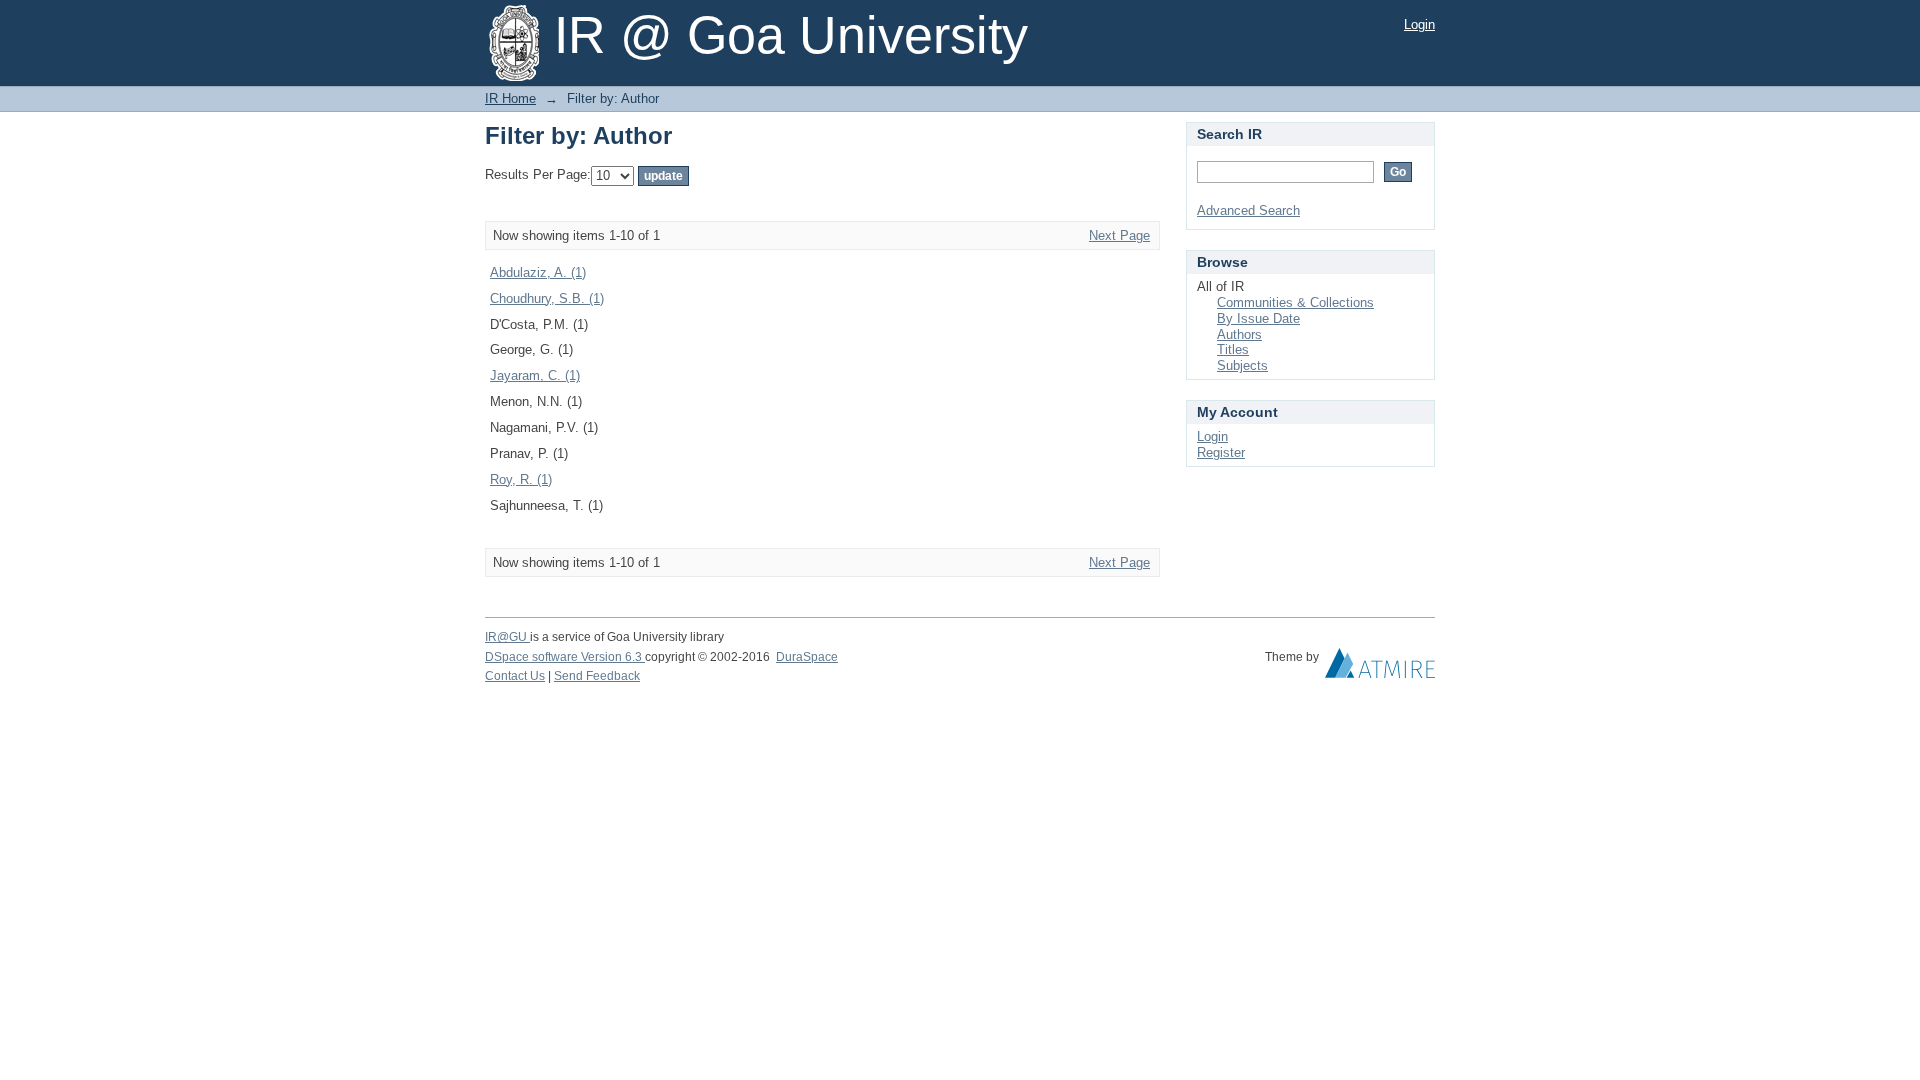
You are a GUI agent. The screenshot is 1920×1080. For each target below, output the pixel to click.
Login (1419, 24)
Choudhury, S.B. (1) (547, 298)
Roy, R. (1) (521, 479)
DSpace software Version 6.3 (565, 657)
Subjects (1242, 365)
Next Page (1119, 235)
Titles (1233, 349)
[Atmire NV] (1380, 668)
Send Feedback (597, 676)
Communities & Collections (1295, 302)
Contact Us (515, 676)
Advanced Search (1248, 210)
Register (1221, 452)
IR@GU (507, 637)
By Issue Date (1258, 318)
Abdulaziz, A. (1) (538, 272)
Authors (1239, 334)
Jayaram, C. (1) (535, 375)
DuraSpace (807, 657)
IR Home (510, 98)
